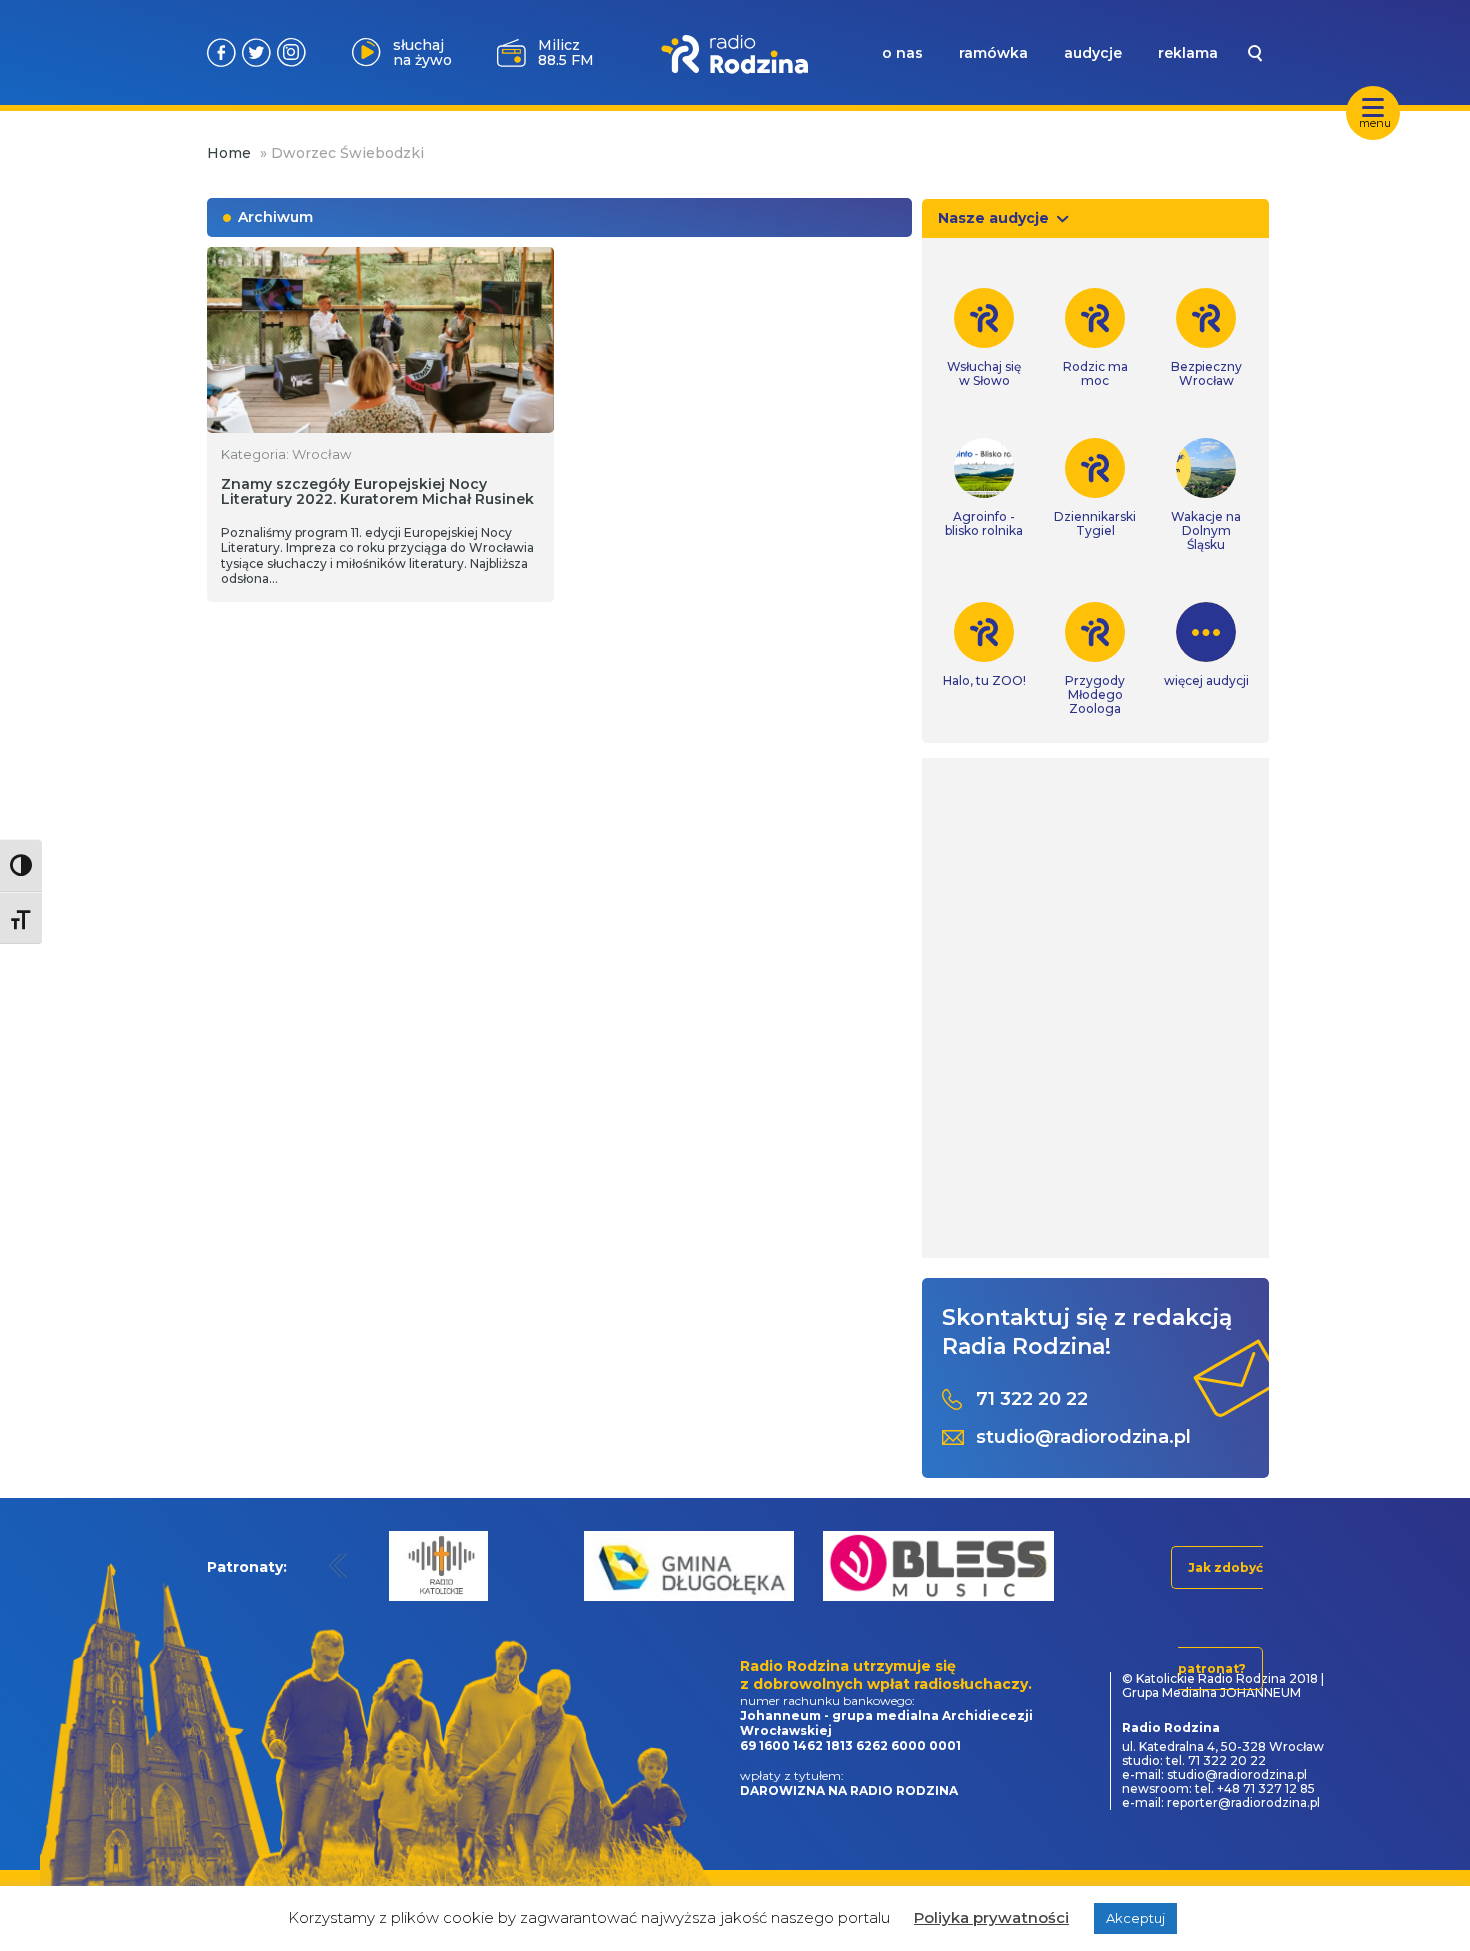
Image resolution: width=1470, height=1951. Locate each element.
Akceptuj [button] (1135, 1918)
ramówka (993, 53)
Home (229, 153)
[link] (984, 338)
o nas (902, 53)
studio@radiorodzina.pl (1083, 1437)
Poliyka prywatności (991, 1917)
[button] (338, 1565)
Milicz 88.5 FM (566, 52)
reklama (1188, 53)
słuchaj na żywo (422, 52)
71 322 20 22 (1032, 1399)
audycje (1093, 53)
